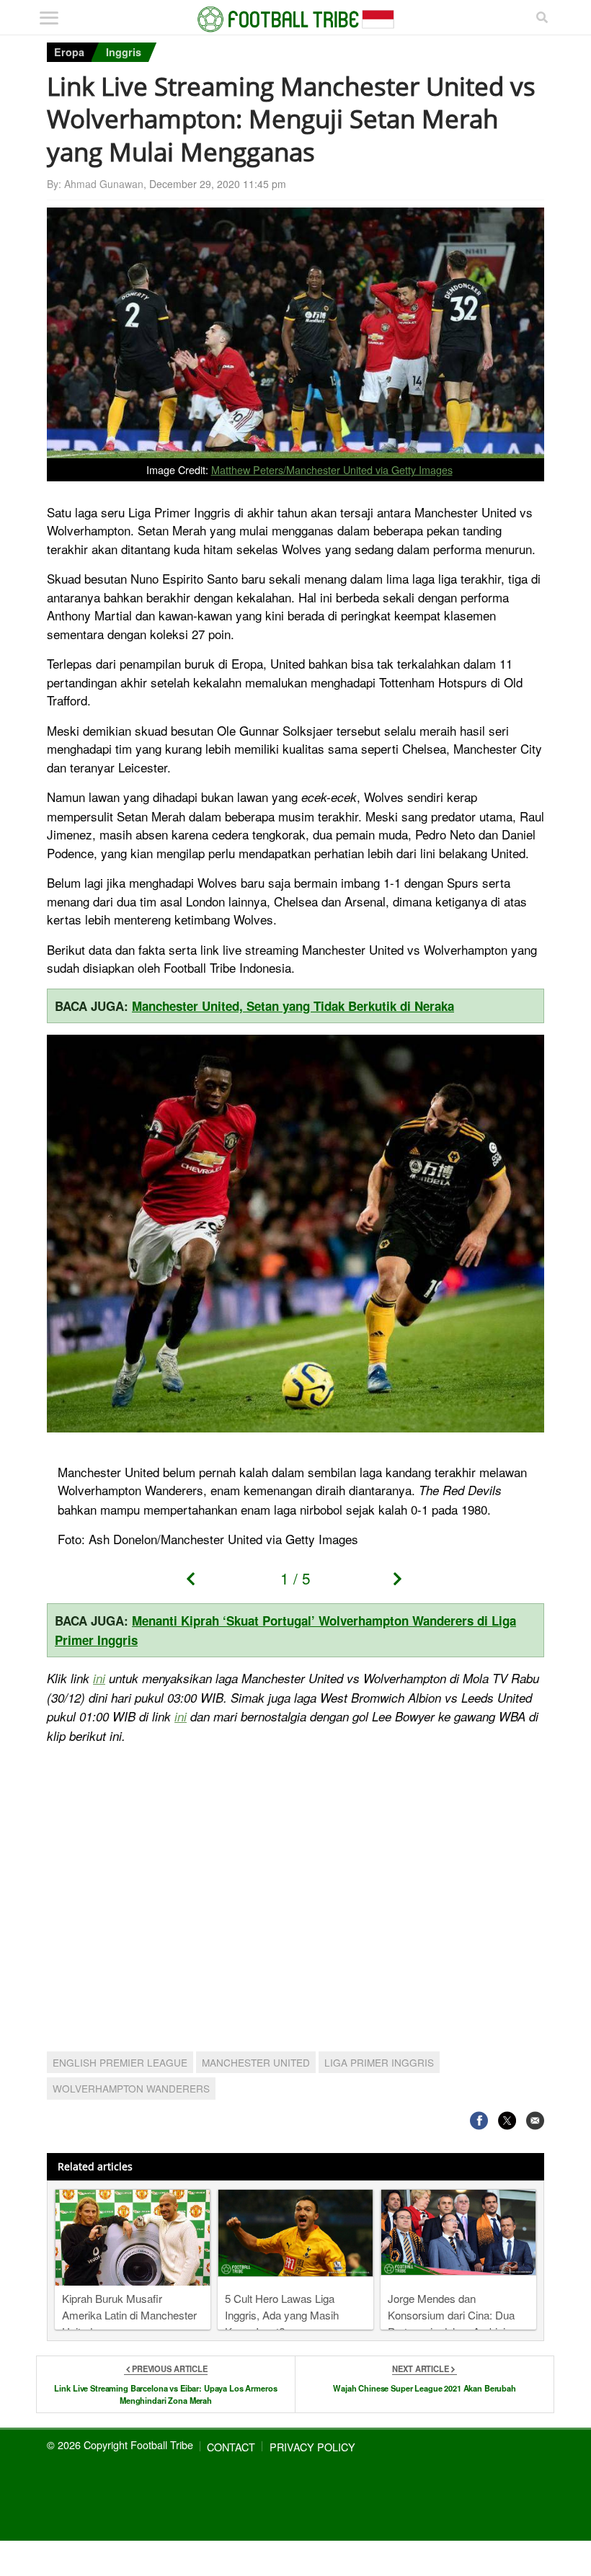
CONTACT (231, 2447)
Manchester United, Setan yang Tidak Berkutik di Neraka (293, 1006)
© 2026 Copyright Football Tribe (120, 2444)
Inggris (124, 52)
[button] (196, 1583)
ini (99, 1678)
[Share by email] (535, 2121)
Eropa (69, 52)
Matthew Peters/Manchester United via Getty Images (332, 469)
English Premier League (120, 2062)
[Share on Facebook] (479, 2121)
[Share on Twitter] (507, 2121)
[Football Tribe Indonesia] (296, 19)
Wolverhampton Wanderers (131, 2088)
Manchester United (256, 2062)
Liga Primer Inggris (379, 2062)
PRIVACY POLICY (312, 2447)
